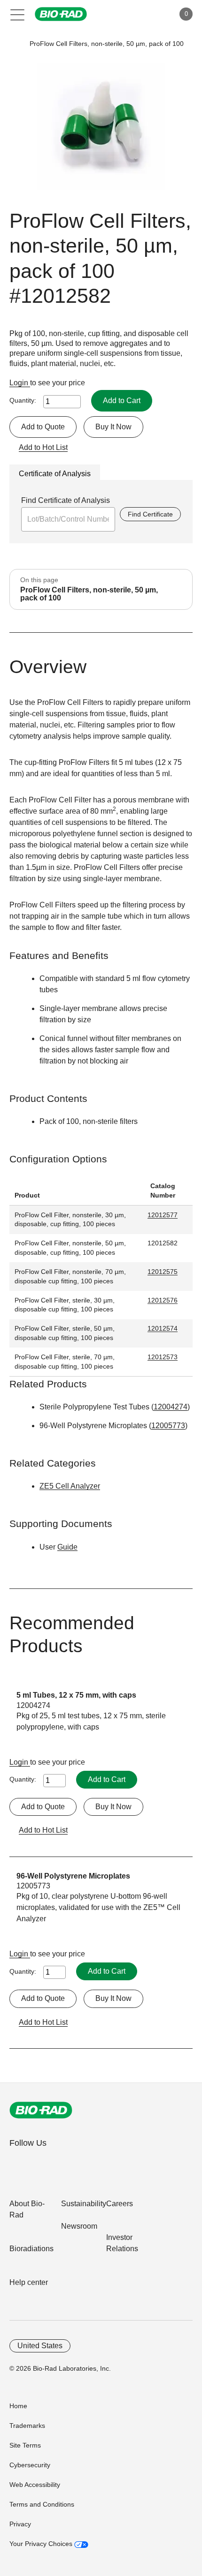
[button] (15, 44)
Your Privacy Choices (42, 2544)
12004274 (171, 1407)
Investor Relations (122, 2243)
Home (18, 2406)
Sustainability (84, 2204)
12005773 (168, 1426)
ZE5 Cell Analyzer (70, 1486)
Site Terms (25, 2445)
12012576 (163, 1300)
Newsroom (79, 2226)
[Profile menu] (154, 14)
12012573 (163, 1357)
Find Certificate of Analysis (66, 500)
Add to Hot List (43, 447)
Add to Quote (43, 427)
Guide (67, 1547)
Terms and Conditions (42, 2504)
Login (20, 383)
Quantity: (23, 400)
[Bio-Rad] (41, 2110)
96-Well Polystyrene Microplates (73, 1876)
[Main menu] (18, 14)
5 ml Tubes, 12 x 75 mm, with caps (76, 1695)
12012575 (163, 1272)
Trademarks (27, 2426)
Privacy (20, 2524)
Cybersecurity (30, 2465)
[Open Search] (134, 14)
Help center (29, 2282)
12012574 (163, 1328)
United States (40, 2346)
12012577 (163, 1215)
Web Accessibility (35, 2485)
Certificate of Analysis (55, 474)
